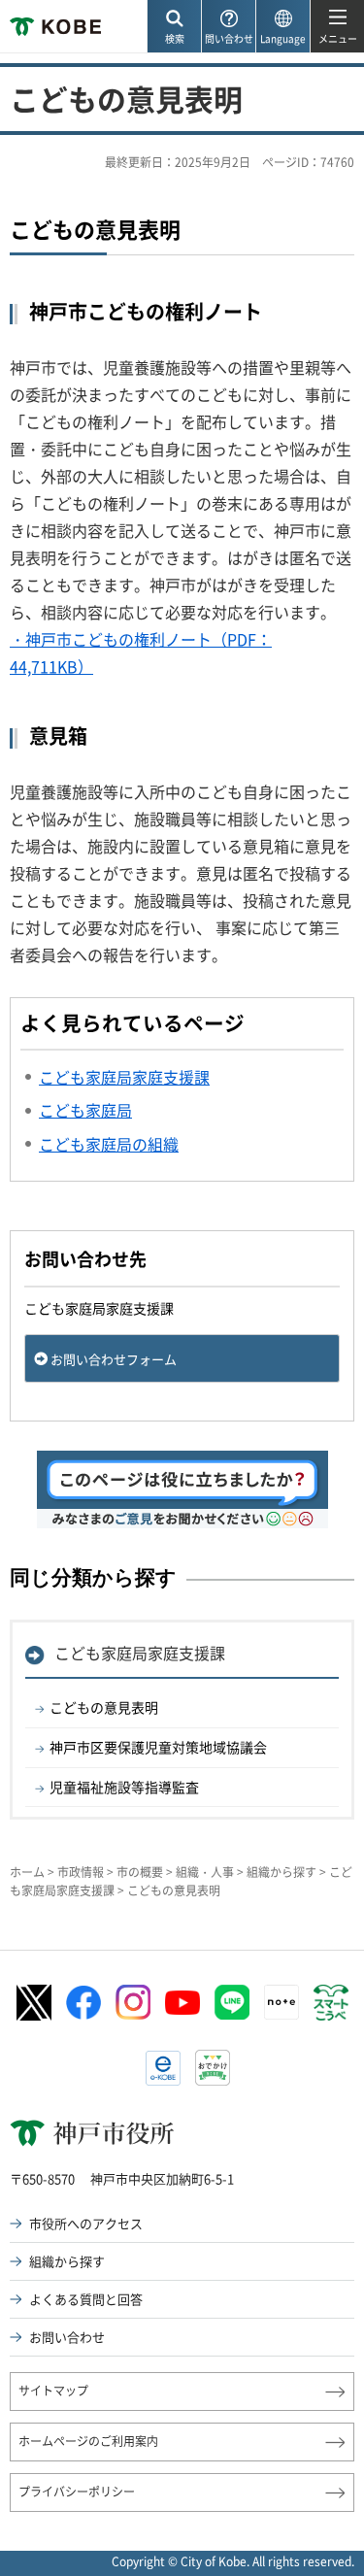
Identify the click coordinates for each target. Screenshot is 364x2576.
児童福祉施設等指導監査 (124, 1787)
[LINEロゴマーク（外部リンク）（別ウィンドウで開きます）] (232, 2002)
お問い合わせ (67, 2337)
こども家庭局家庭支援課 (140, 1653)
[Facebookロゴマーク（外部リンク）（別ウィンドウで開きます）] (83, 2003)
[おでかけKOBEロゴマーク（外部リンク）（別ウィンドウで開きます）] (213, 2068)
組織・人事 (205, 1872)
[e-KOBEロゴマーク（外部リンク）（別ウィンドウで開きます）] (163, 2068)
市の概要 (140, 1872)
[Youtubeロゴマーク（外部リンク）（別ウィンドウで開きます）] (182, 2003)
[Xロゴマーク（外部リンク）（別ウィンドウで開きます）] (34, 2003)
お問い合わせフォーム (114, 1359)
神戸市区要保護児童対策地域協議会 (158, 1747)
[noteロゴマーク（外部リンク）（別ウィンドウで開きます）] (281, 2002)
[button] (174, 27)
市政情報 (81, 1872)
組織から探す (281, 1872)
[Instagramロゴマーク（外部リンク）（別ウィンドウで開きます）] (133, 2002)
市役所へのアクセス (86, 2223)
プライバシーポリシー (77, 2492)
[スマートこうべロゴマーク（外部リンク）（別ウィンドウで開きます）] (331, 2003)
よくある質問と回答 (86, 2299)
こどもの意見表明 (104, 1707)
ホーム (27, 1872)
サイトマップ (53, 2391)
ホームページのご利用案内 (88, 2441)
